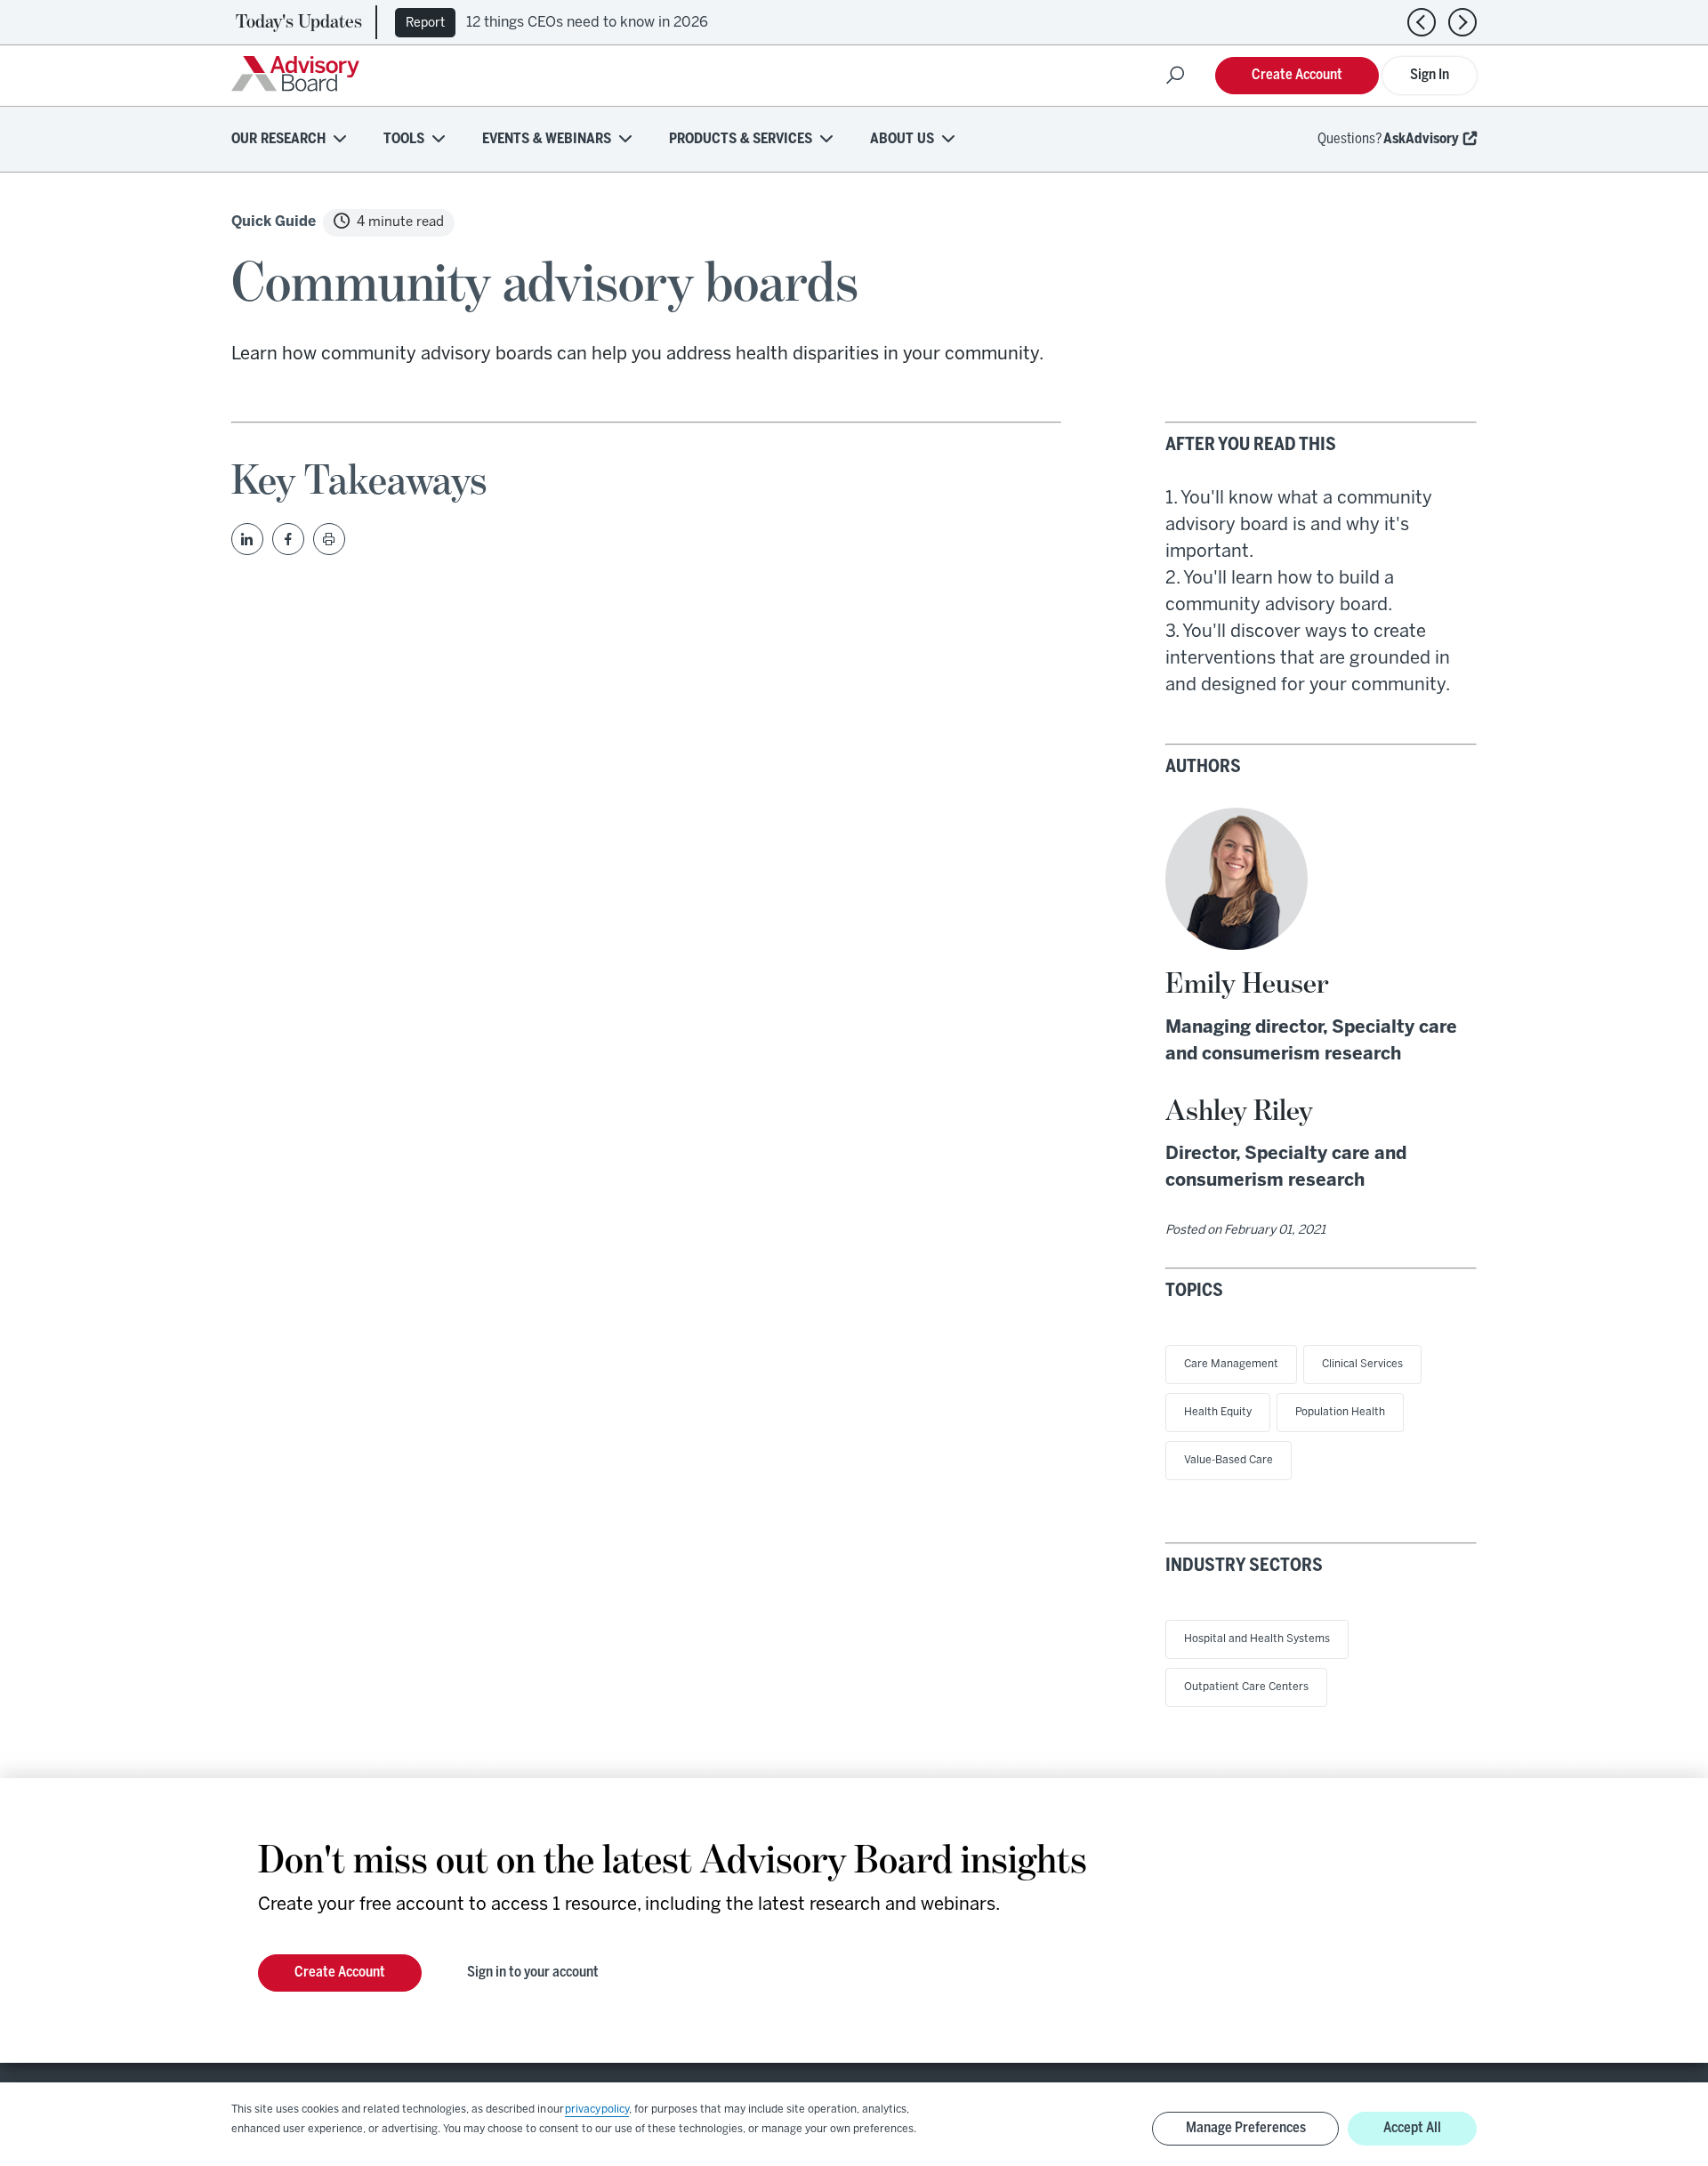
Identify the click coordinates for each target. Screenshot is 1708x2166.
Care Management (1231, 1364)
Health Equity (1218, 1412)
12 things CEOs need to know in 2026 (587, 23)
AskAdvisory (1421, 139)
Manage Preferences (1246, 2128)
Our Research (278, 139)
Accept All (1412, 2128)
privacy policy (597, 2110)
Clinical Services (1362, 1364)
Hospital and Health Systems (1257, 1639)
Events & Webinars (547, 139)
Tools (404, 139)
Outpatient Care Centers (1246, 1687)
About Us (902, 139)
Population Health (1340, 1412)
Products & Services (741, 139)
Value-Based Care (1229, 1460)
